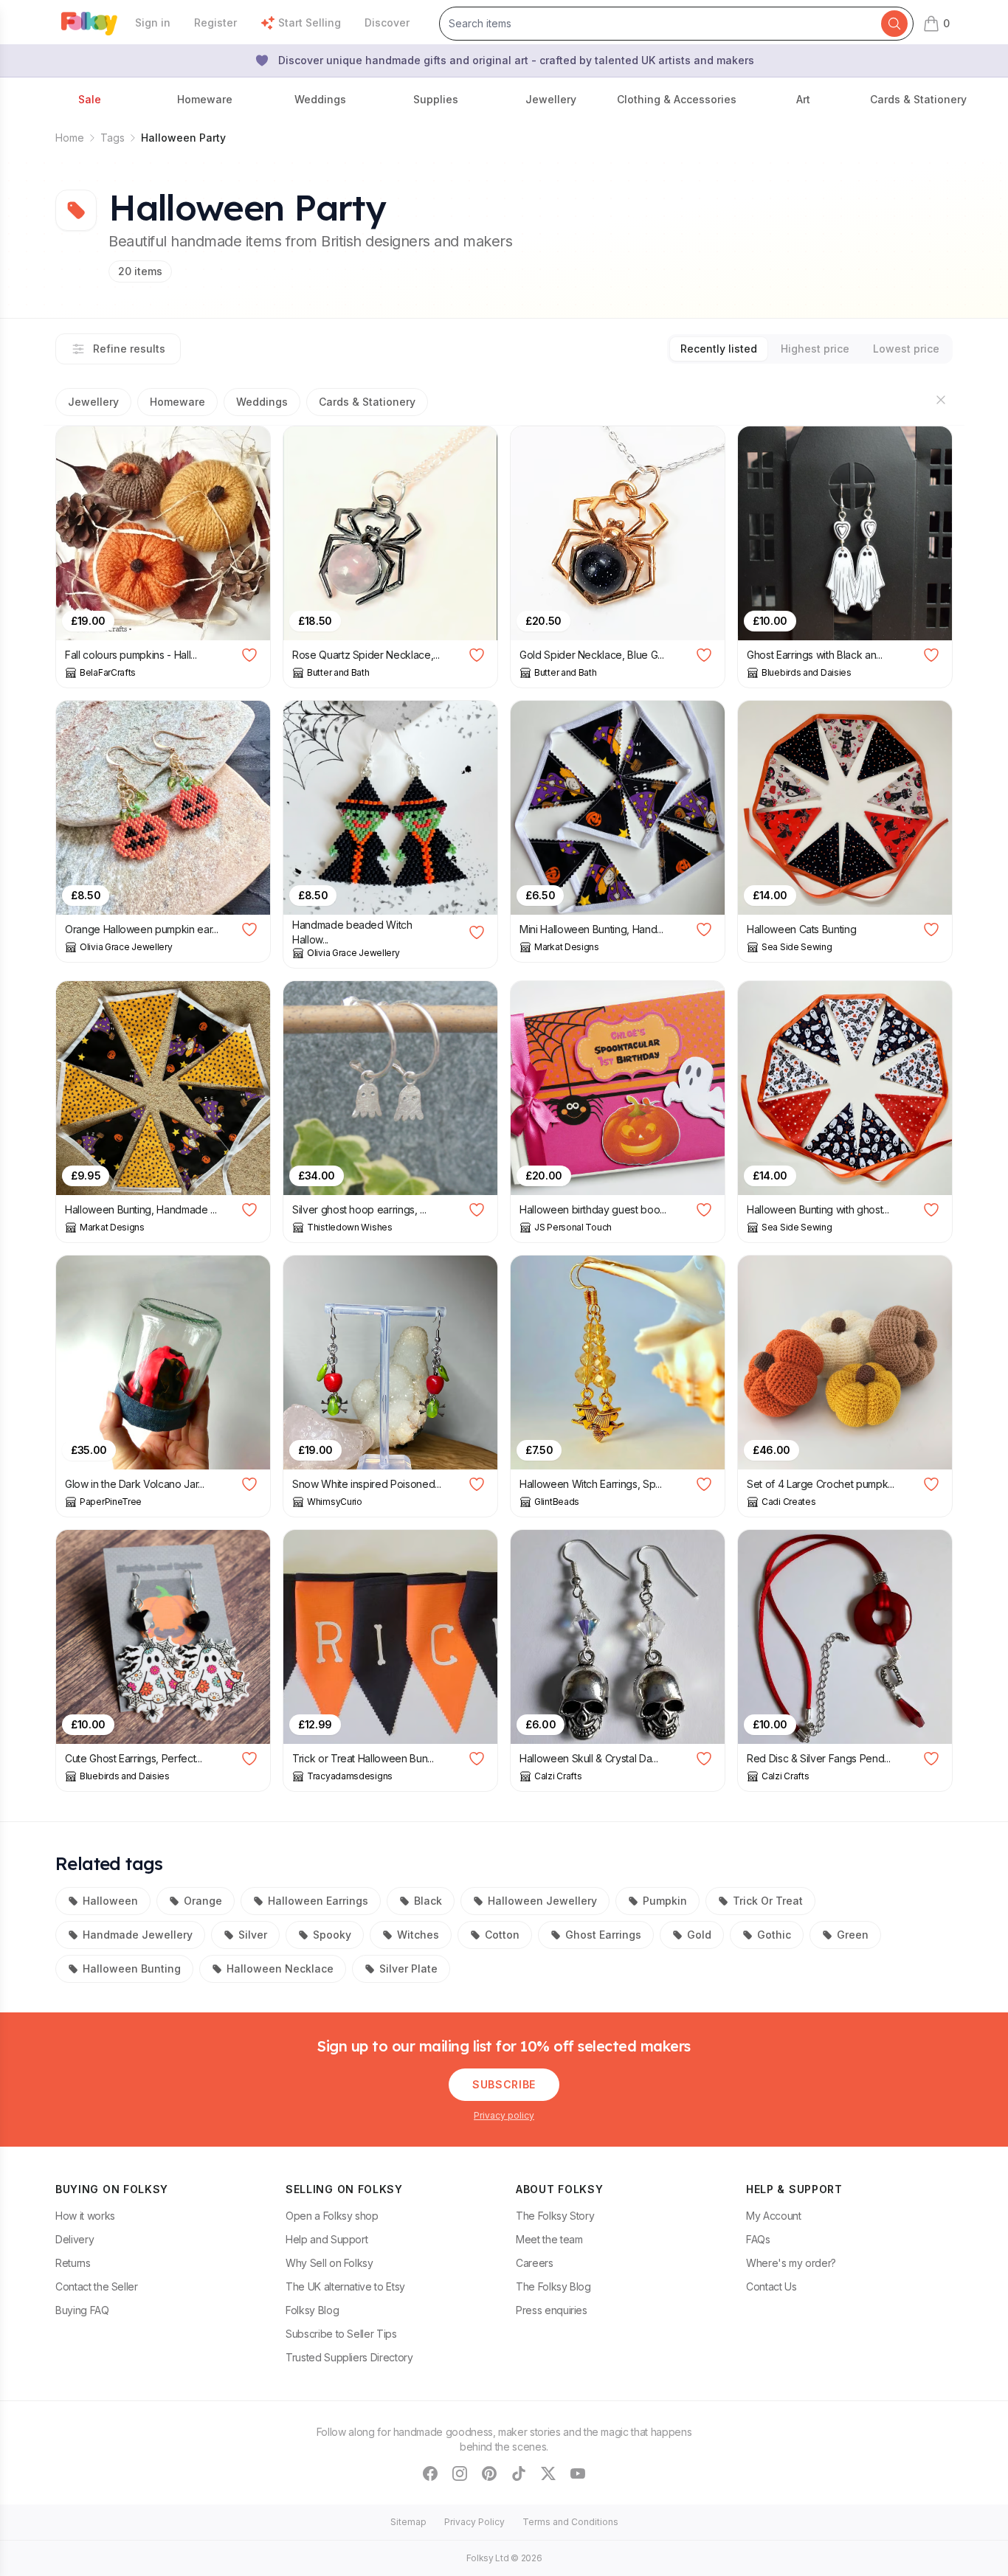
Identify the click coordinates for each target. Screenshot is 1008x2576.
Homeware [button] (205, 99)
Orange (203, 1901)
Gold (699, 1935)
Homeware (177, 402)
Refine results (129, 349)
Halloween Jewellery (542, 1901)
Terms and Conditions (570, 2522)
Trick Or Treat (768, 1901)
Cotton (502, 1935)
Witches (418, 1935)
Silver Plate (408, 1969)
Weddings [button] (320, 99)
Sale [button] (90, 99)
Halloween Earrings (318, 1901)
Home (70, 138)
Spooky (332, 1935)
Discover (387, 22)
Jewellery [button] (551, 99)
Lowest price (906, 349)
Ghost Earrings (603, 1935)
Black (428, 1901)
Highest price (815, 349)
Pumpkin (665, 1901)
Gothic (774, 1935)
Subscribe (504, 2084)
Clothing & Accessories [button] (677, 99)
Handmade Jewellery (138, 1935)
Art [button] (803, 99)
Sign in (153, 22)
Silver (253, 1935)
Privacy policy (504, 2115)
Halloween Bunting (132, 1969)
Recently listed (719, 349)
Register (215, 22)
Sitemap (408, 2522)
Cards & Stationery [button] (918, 99)
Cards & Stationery (367, 402)
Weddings (262, 402)
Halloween (110, 1901)
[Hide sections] (941, 400)
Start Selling (310, 22)
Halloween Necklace (280, 1969)
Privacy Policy (474, 2522)
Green (853, 1935)
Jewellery (93, 402)
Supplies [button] (436, 99)
